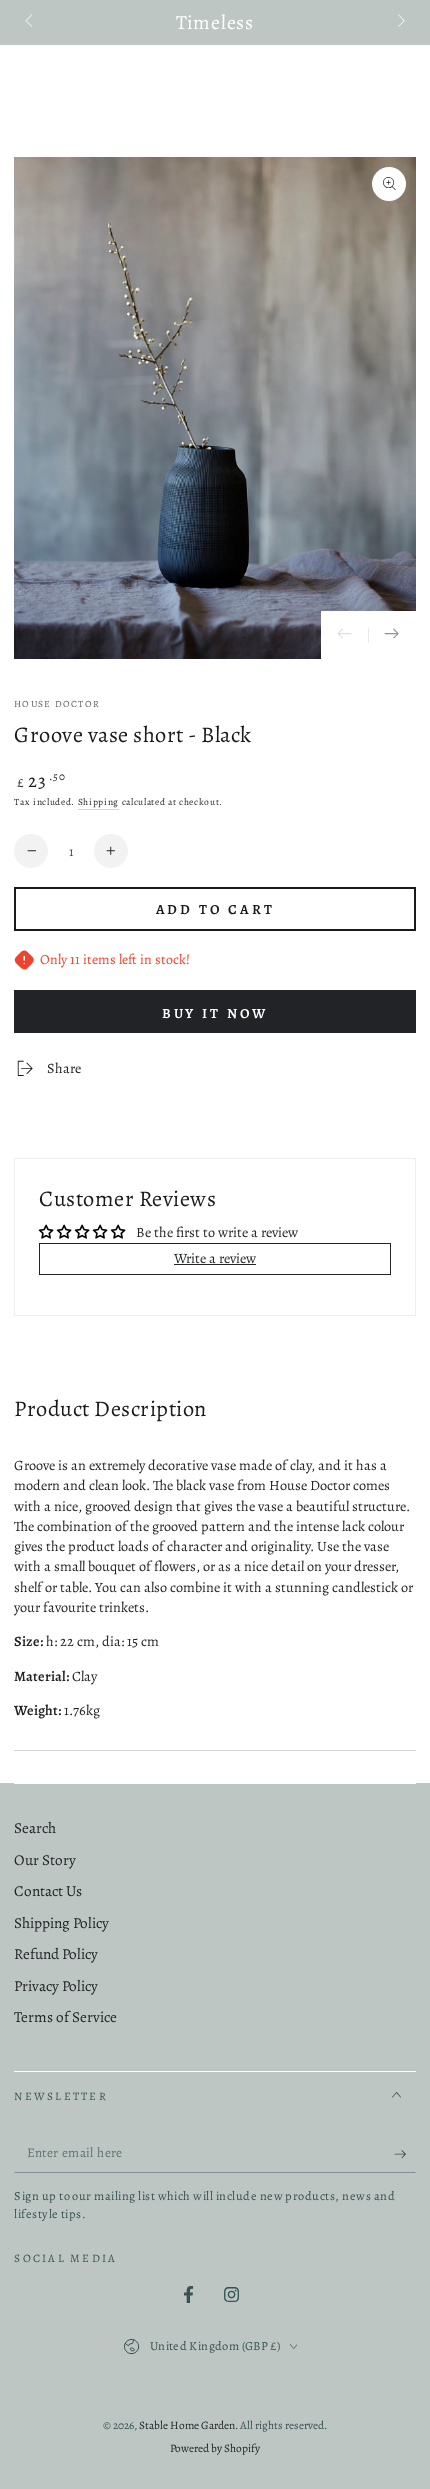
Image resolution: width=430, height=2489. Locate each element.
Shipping (98, 801)
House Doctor (57, 703)
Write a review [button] (215, 1258)
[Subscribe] (405, 2154)
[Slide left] (30, 23)
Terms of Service (65, 2017)
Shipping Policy (61, 1923)
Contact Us (48, 1891)
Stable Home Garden (187, 2425)
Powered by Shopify (215, 2448)
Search (35, 1828)
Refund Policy (56, 1954)
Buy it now (215, 1013)
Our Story (45, 1860)
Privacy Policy (56, 1986)
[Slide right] (399, 23)
